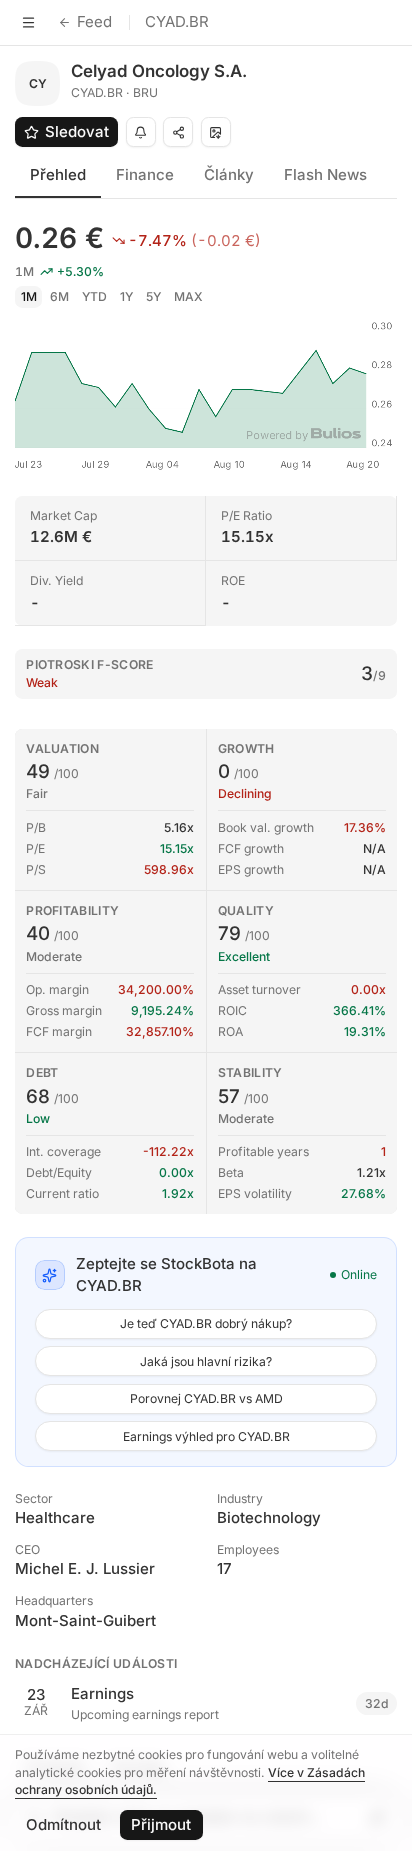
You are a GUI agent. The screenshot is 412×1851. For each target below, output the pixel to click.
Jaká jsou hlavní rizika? (206, 1361)
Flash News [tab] (325, 174)
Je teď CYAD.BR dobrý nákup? (206, 1323)
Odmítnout (63, 1824)
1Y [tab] (126, 296)
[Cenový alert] (141, 132)
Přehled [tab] (58, 174)
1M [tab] (29, 296)
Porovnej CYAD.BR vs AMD (206, 1398)
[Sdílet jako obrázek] (216, 132)
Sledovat (77, 131)
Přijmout (161, 1824)
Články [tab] (229, 174)
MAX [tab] (188, 296)
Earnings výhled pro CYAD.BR (206, 1436)
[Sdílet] (178, 132)
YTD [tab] (94, 296)
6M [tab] (59, 296)
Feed (94, 21)
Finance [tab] (145, 174)
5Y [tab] (153, 296)
